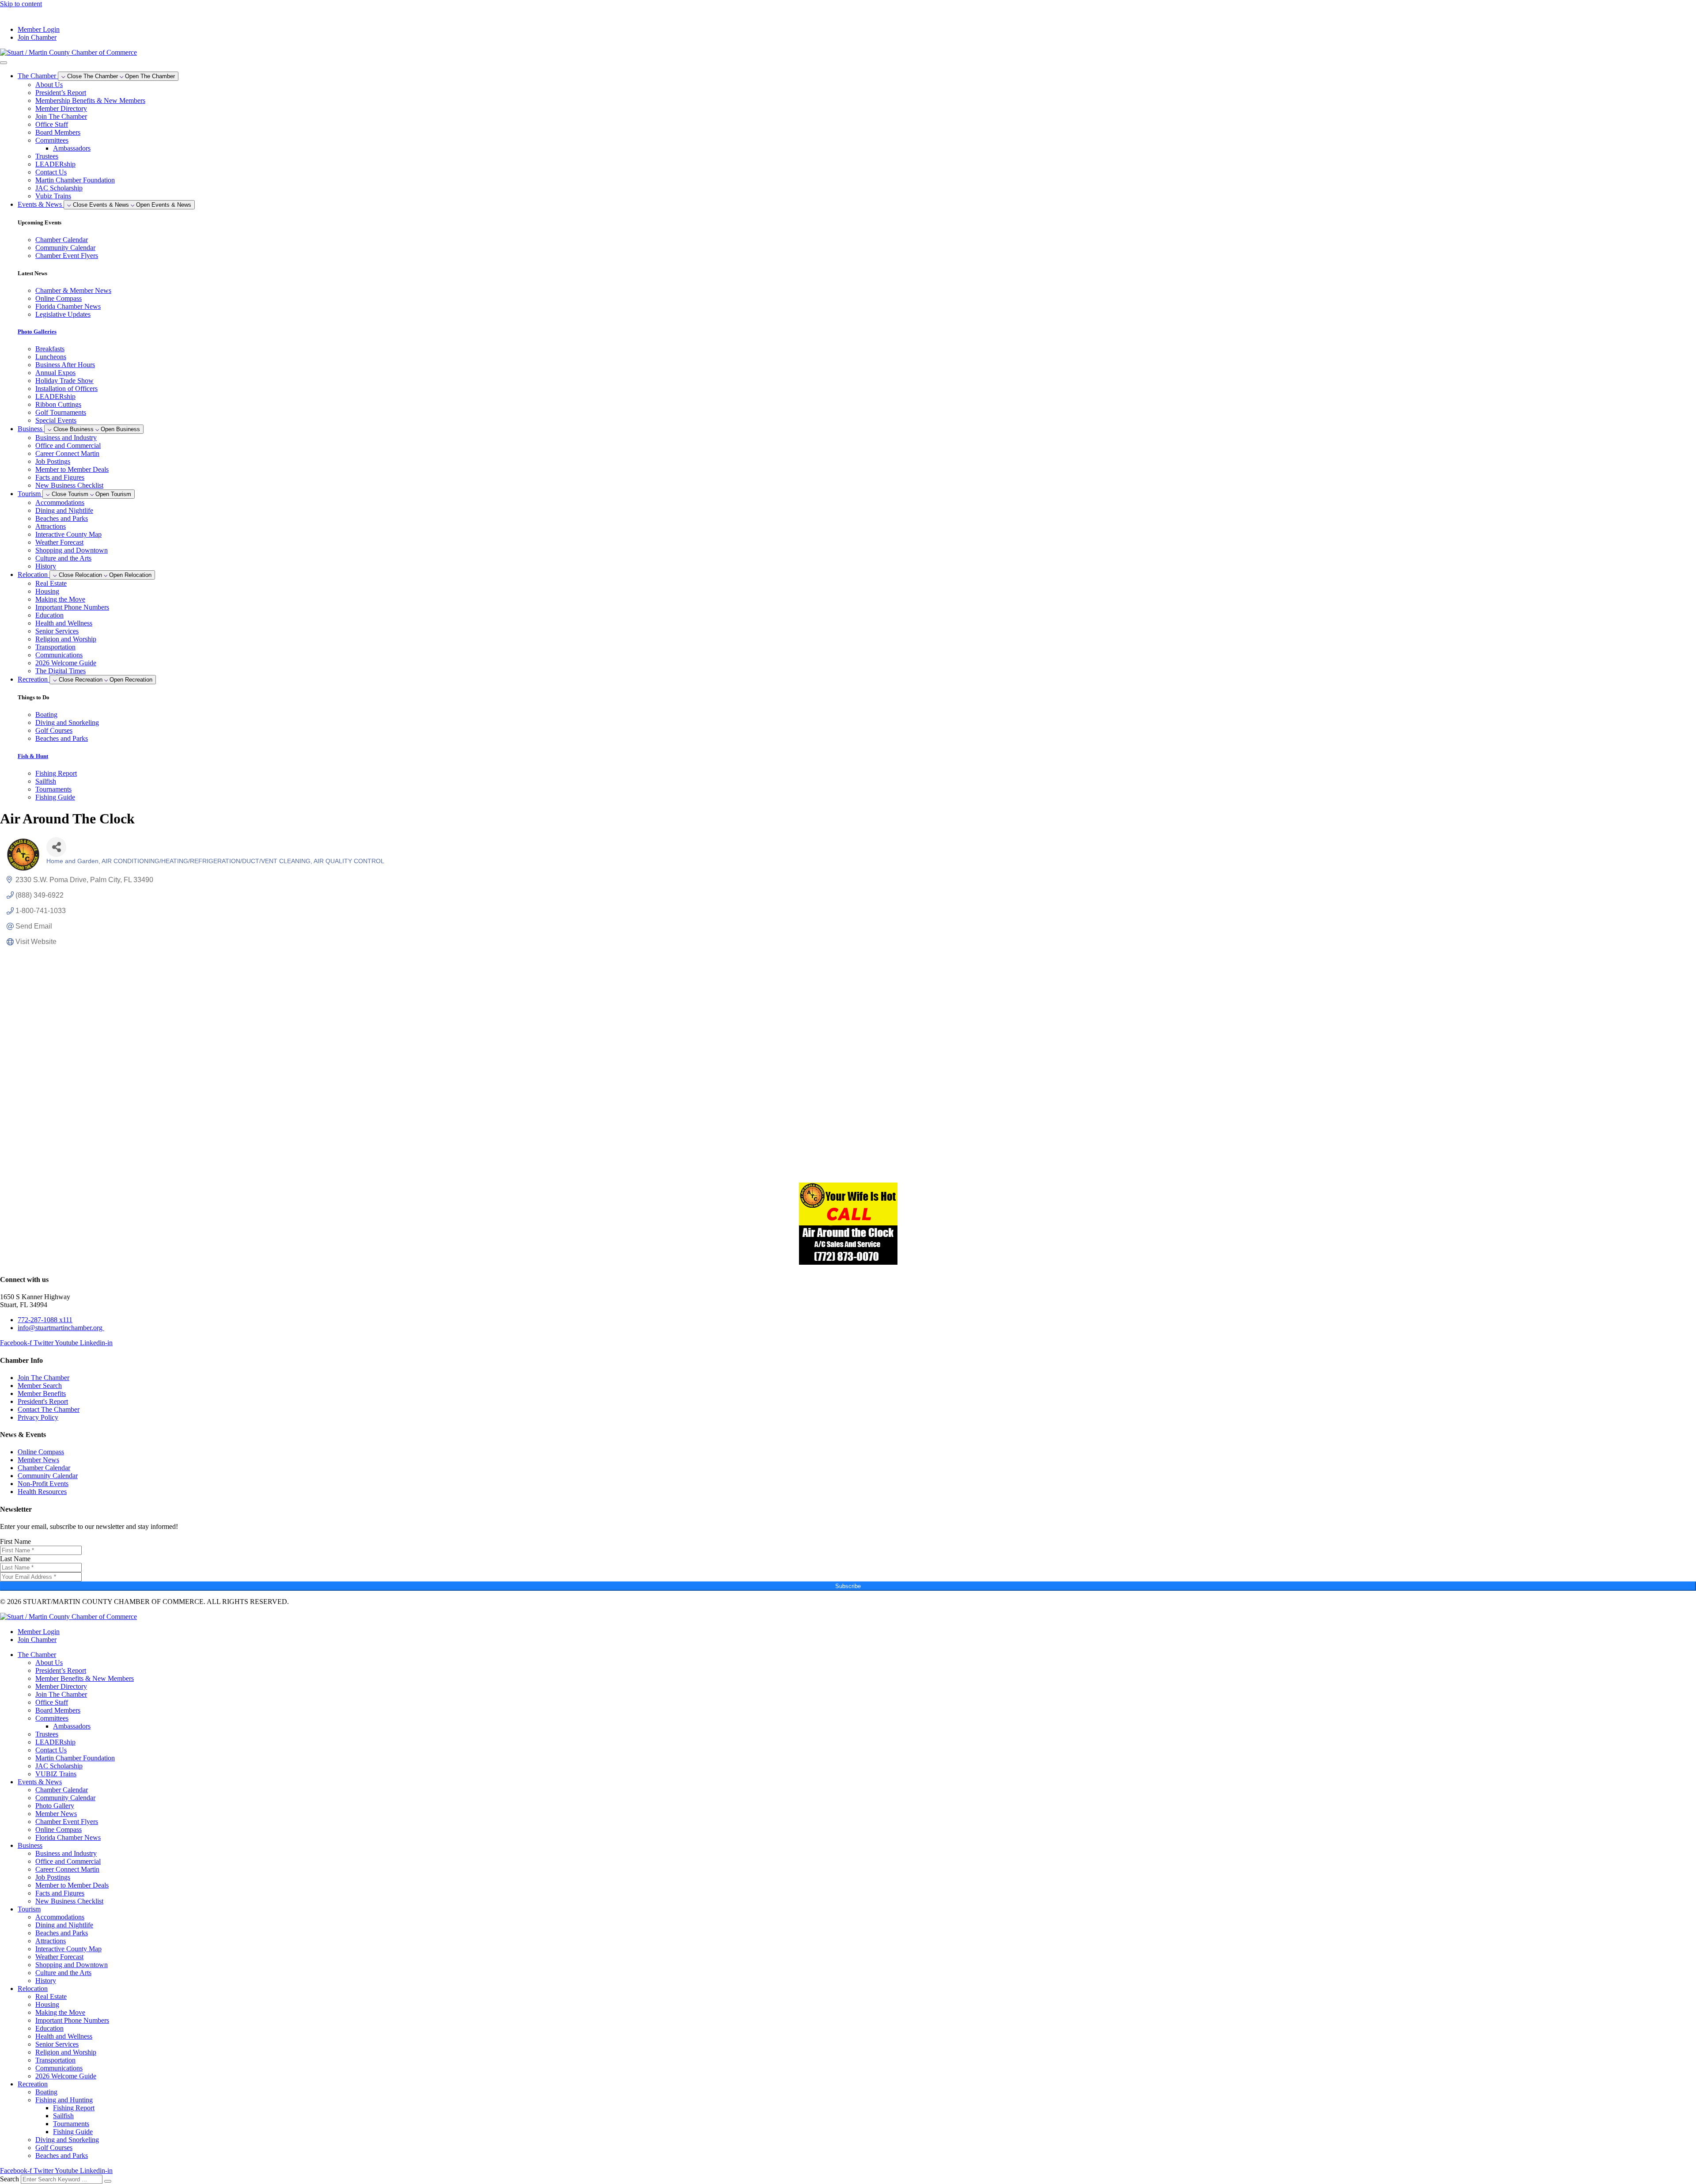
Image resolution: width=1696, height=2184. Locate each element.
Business (30, 1845)
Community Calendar (65, 1798)
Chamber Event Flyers (67, 1822)
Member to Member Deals (72, 469)
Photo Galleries (37, 332)
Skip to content (21, 4)
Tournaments (71, 2124)
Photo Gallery (55, 1806)
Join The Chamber (61, 116)
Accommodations (60, 502)
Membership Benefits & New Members (90, 100)
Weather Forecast (59, 542)
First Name (15, 1541)
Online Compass (59, 1829)
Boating (46, 2092)
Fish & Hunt (33, 756)
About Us (49, 85)
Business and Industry (66, 438)
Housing (47, 591)
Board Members (58, 132)
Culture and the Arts (63, 558)
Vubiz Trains (53, 196)
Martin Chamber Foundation (75, 180)
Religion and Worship (66, 639)
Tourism (29, 1909)
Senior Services (57, 631)
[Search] (108, 2181)
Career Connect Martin (67, 453)
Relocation (33, 1989)
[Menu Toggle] (4, 63)
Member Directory (61, 108)
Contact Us (51, 172)
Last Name (15, 1559)
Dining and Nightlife (64, 510)
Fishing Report (74, 2108)
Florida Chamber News (68, 1837)
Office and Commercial (68, 446)
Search (9, 2179)
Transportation (55, 647)
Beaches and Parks (62, 518)
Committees (52, 140)
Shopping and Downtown (72, 550)
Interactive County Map (68, 534)
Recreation (33, 2084)
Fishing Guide (73, 2132)
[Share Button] (56, 847)
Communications (59, 655)
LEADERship (55, 164)
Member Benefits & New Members (85, 1678)
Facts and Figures (60, 477)
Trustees (47, 156)
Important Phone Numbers (72, 607)
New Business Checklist (69, 485)
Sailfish (63, 2116)
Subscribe (848, 1586)
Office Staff (52, 124)
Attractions (51, 526)
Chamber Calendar (62, 1790)
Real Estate (51, 583)
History (46, 566)
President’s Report (61, 93)
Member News (56, 1814)
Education (49, 615)
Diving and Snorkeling (67, 2140)
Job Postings (53, 461)
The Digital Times (61, 671)
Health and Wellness (64, 623)
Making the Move (60, 599)
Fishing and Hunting (64, 2100)
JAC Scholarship (59, 188)
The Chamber (37, 1655)
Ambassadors (72, 148)
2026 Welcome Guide (66, 663)
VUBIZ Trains (56, 1774)
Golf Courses (54, 2148)
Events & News (40, 1782)
